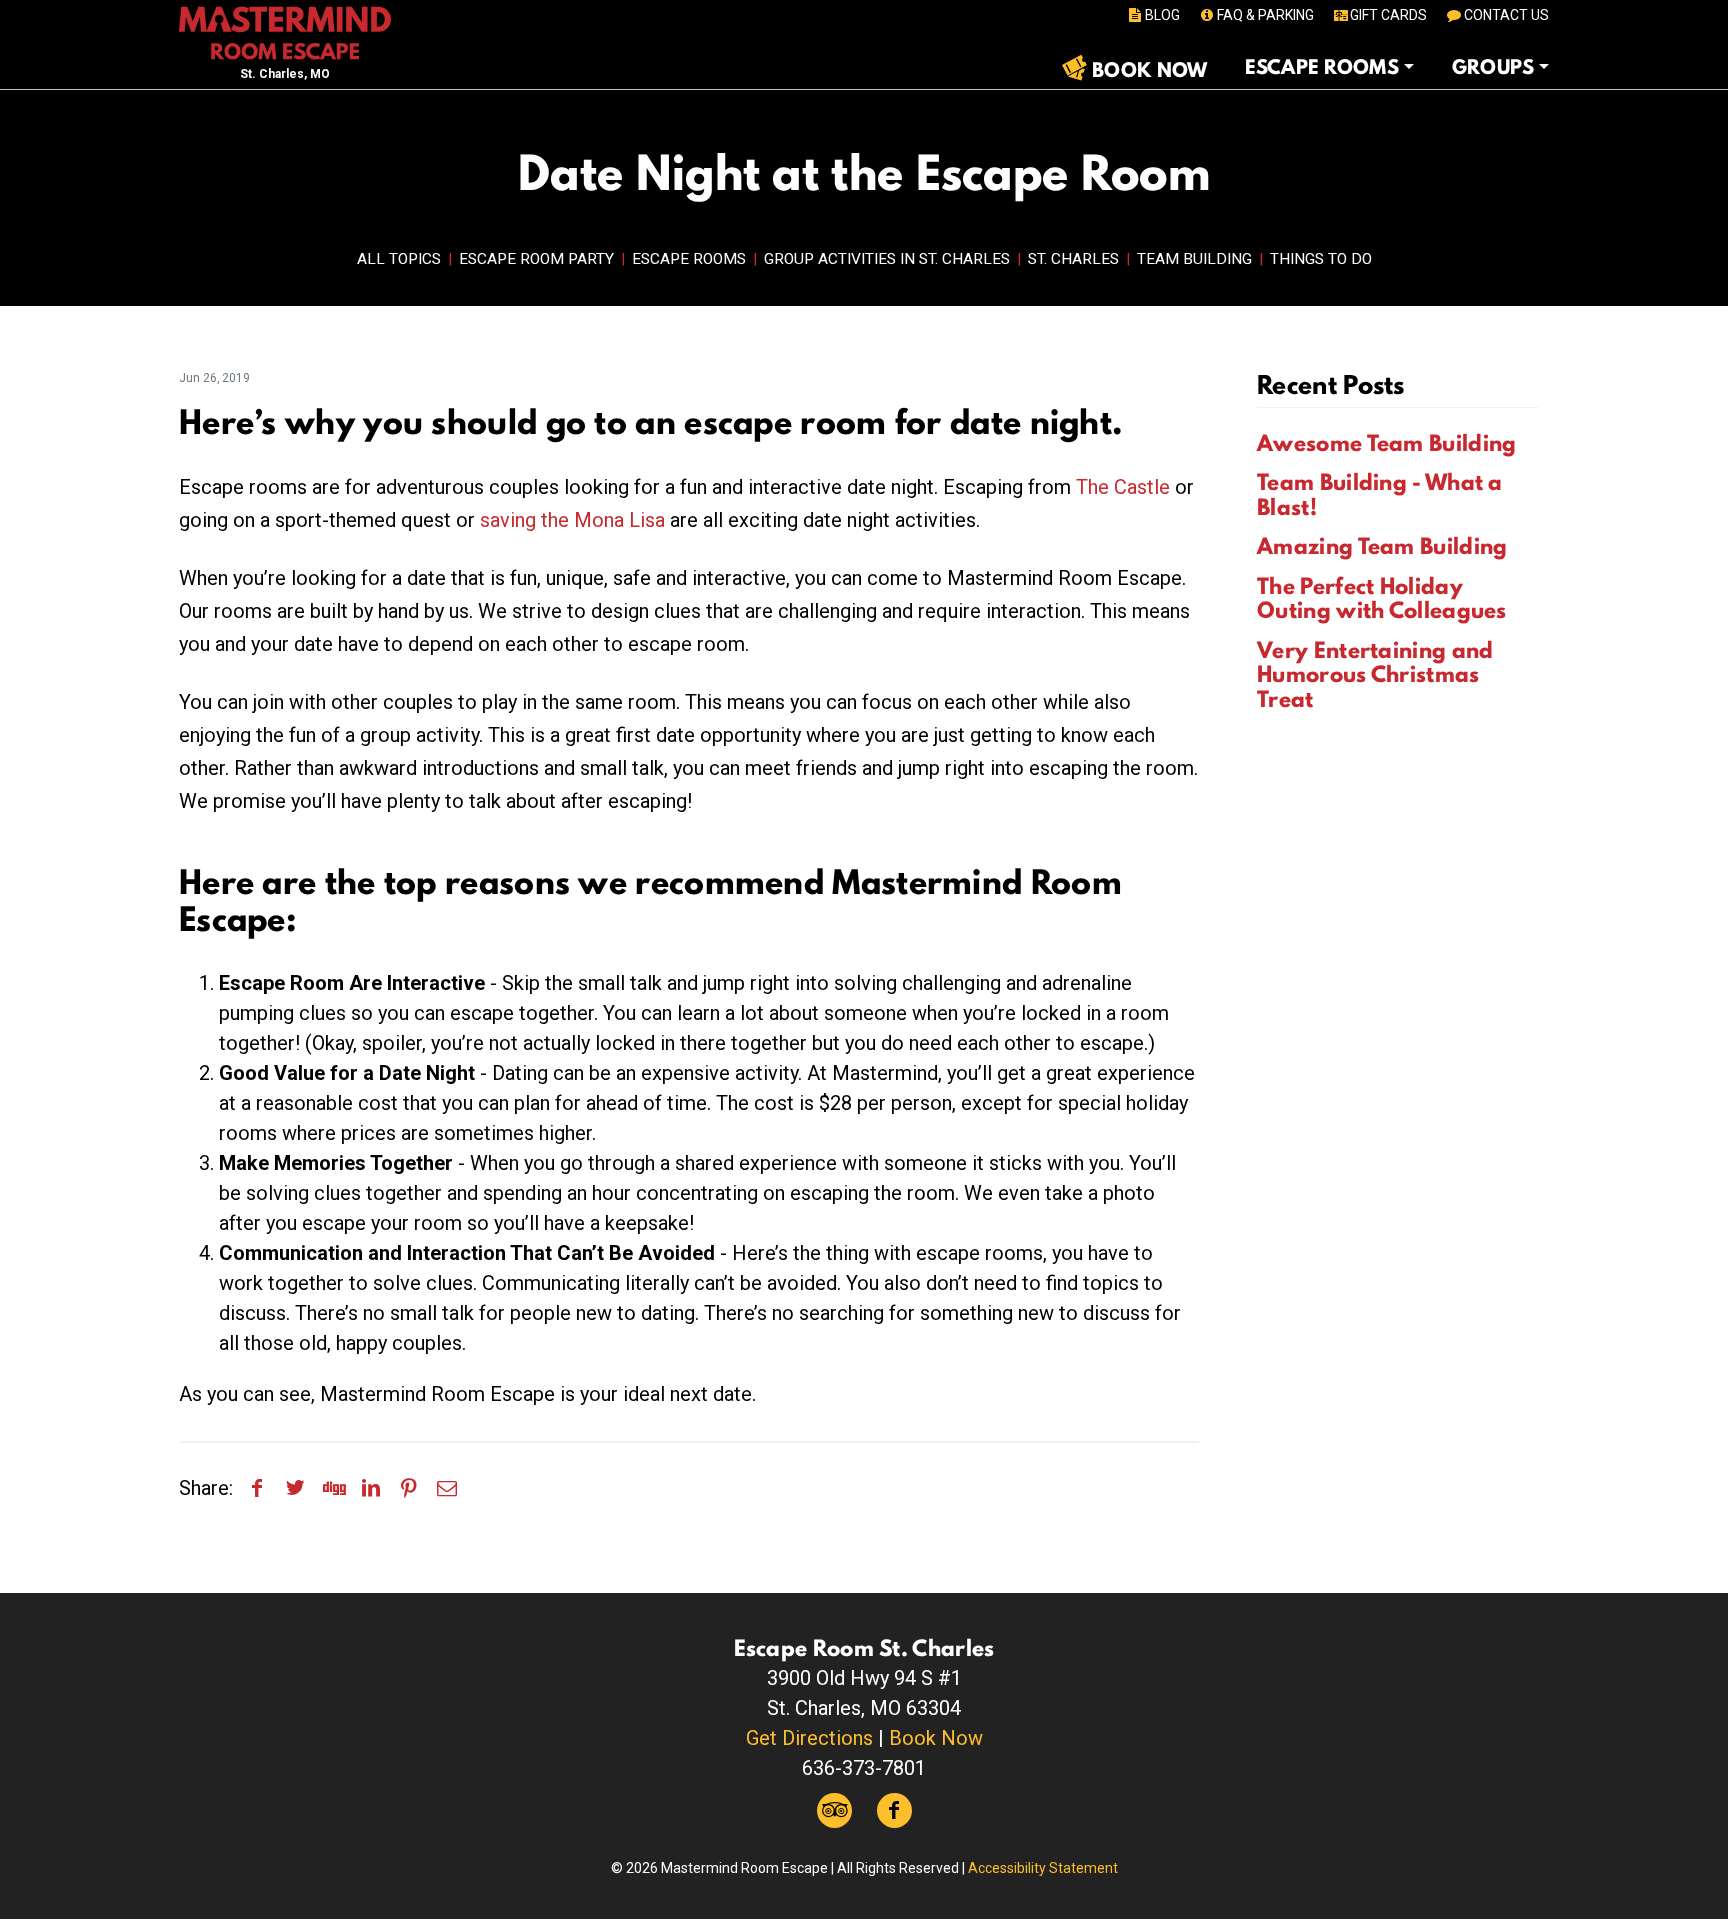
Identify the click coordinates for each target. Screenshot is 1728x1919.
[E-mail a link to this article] (447, 1488)
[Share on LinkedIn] (371, 1488)
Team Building (1194, 259)
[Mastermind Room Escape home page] (285, 31)
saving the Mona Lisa (572, 520)
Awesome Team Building (1386, 443)
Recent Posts (1331, 384)
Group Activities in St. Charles (887, 259)
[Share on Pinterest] (409, 1488)
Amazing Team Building (1382, 546)
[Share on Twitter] (295, 1488)
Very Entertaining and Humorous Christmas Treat (1375, 674)
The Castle (1123, 487)
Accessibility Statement (1043, 1868)
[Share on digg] (333, 1488)
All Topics (399, 259)
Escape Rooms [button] (1322, 67)
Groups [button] (1493, 67)
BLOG (1162, 15)
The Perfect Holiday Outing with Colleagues (1382, 598)
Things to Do (1321, 259)
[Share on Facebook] (257, 1488)
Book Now (936, 1738)
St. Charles (1073, 259)
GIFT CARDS (1388, 15)
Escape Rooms (689, 259)
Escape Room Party (536, 259)
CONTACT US (1506, 15)
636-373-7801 (864, 1768)
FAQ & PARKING (1265, 15)
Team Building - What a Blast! (1380, 494)
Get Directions (809, 1738)
